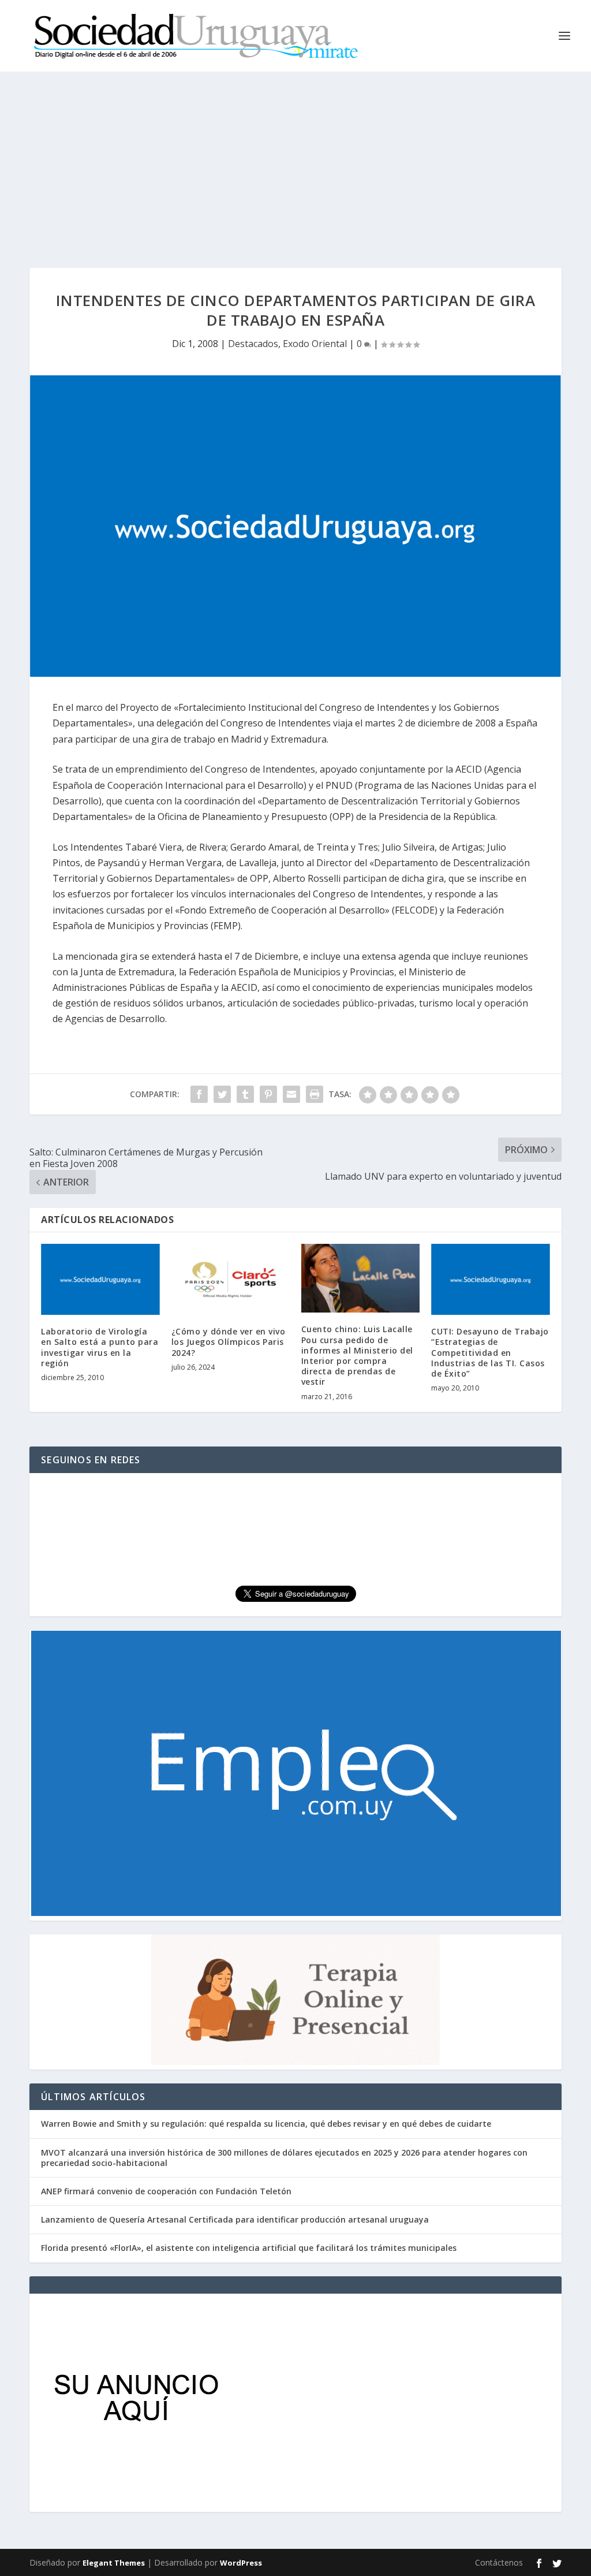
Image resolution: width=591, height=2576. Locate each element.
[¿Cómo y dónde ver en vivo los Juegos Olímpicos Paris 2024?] (231, 1279)
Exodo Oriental (315, 344)
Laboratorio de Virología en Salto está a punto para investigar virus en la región (100, 1347)
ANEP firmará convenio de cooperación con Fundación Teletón (166, 2191)
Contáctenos (499, 2562)
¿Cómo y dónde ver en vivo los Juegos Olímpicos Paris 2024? (229, 1342)
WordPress (241, 2563)
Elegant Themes (114, 2563)
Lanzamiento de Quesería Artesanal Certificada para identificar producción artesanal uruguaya (235, 2219)
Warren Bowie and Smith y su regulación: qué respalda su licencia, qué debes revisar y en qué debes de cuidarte (266, 2124)
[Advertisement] (295, 158)
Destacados (253, 344)
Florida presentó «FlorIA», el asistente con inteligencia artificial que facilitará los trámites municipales (249, 2248)
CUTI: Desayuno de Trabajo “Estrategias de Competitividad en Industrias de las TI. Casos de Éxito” (490, 1352)
